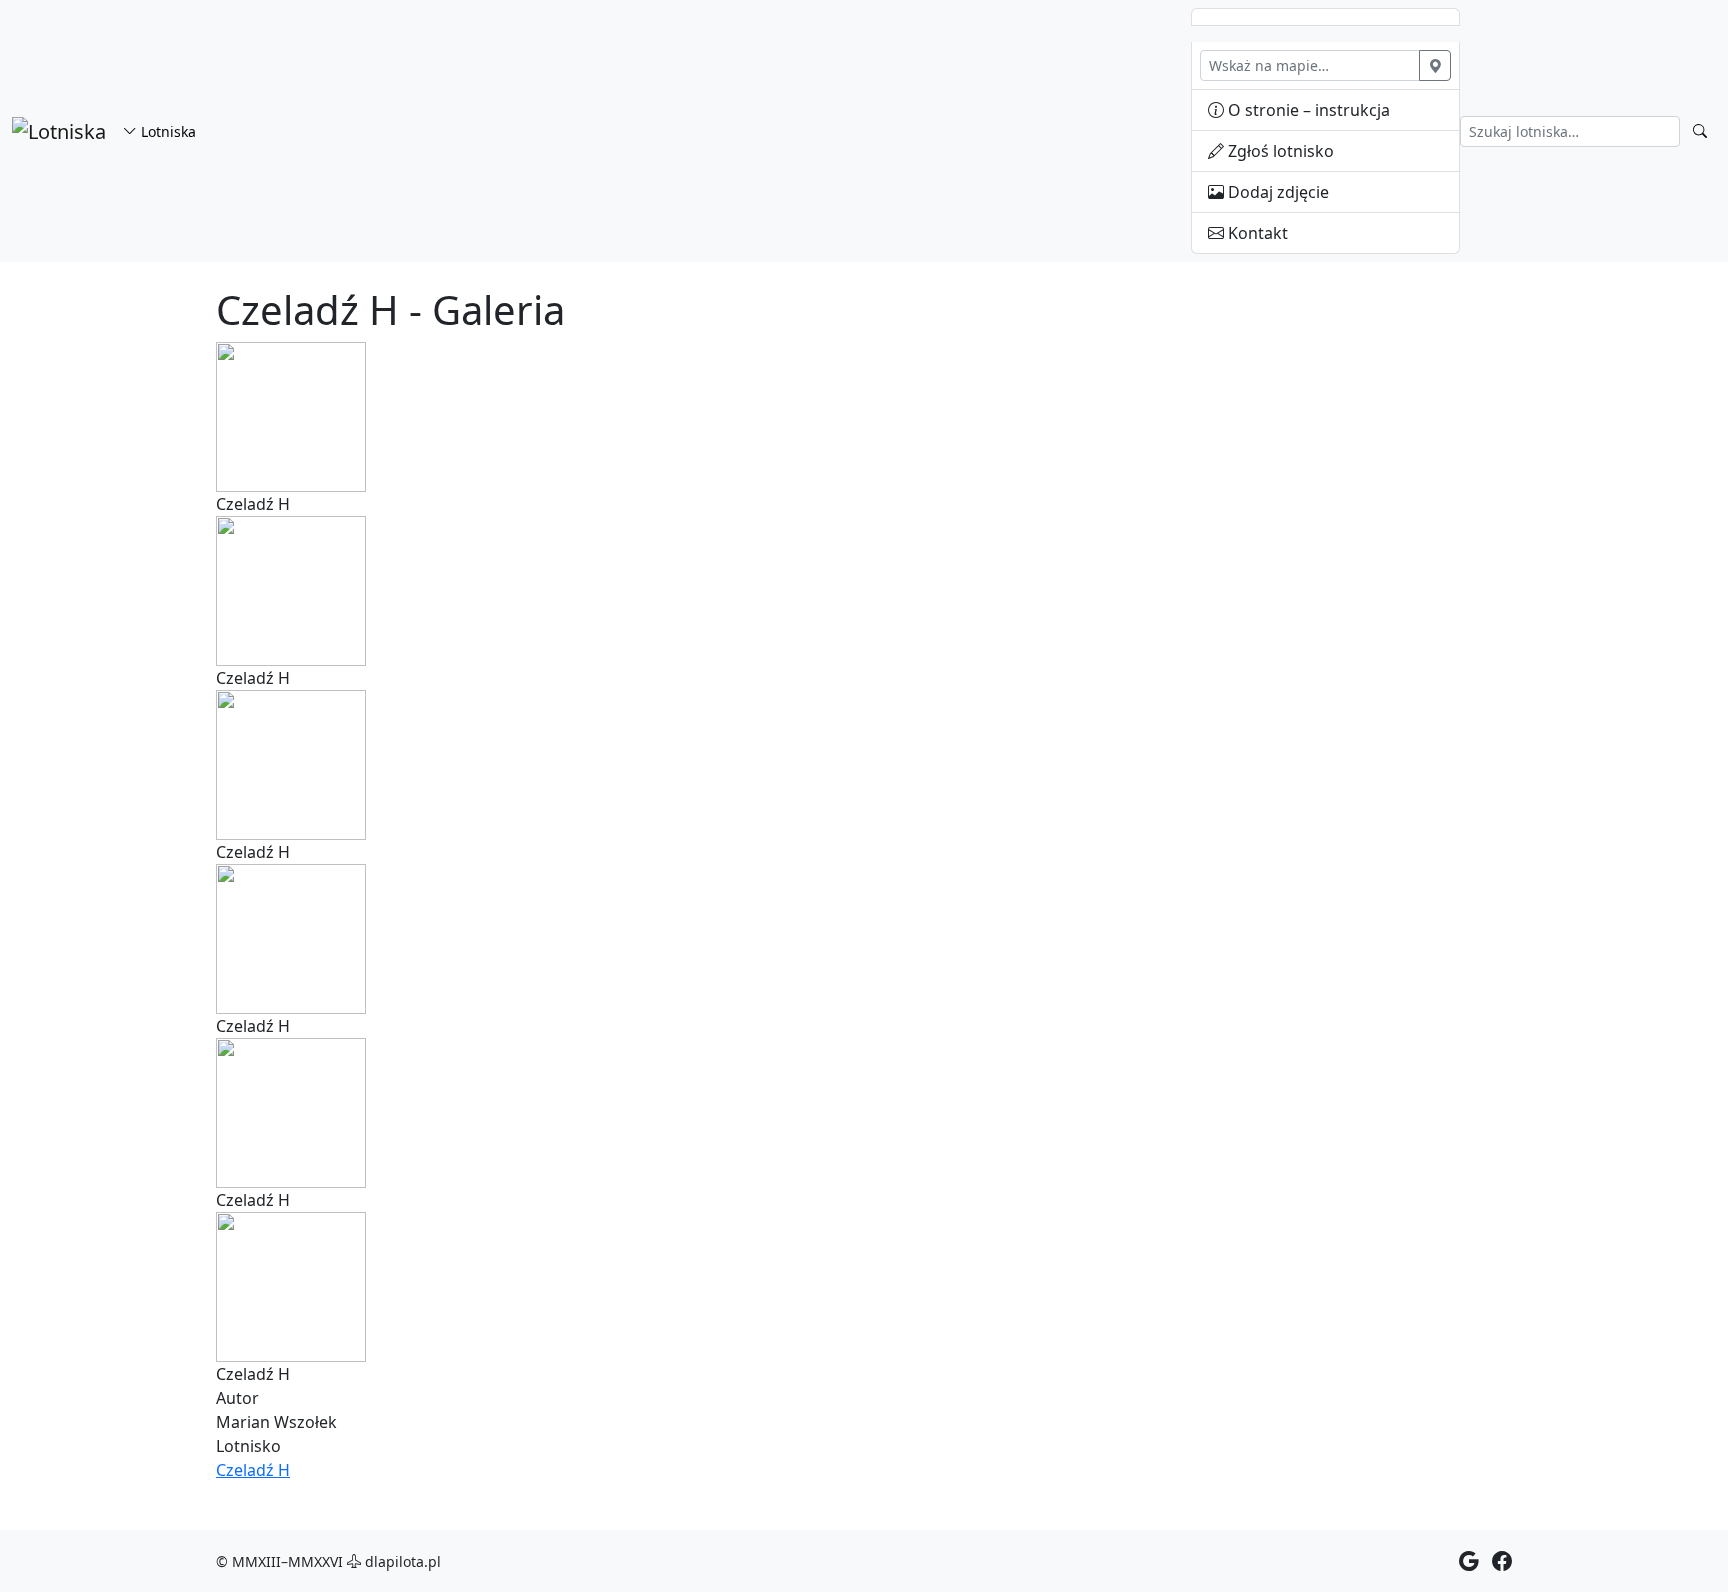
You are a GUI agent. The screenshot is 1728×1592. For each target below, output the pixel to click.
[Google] (1469, 1560)
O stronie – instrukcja (1307, 110)
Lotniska (166, 131)
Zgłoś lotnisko (1279, 151)
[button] (291, 415)
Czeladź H (253, 1470)
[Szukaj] (1700, 131)
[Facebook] (1502, 1560)
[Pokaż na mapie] (1435, 65)
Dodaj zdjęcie (1276, 192)
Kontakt (1256, 233)
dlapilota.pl (401, 1561)
